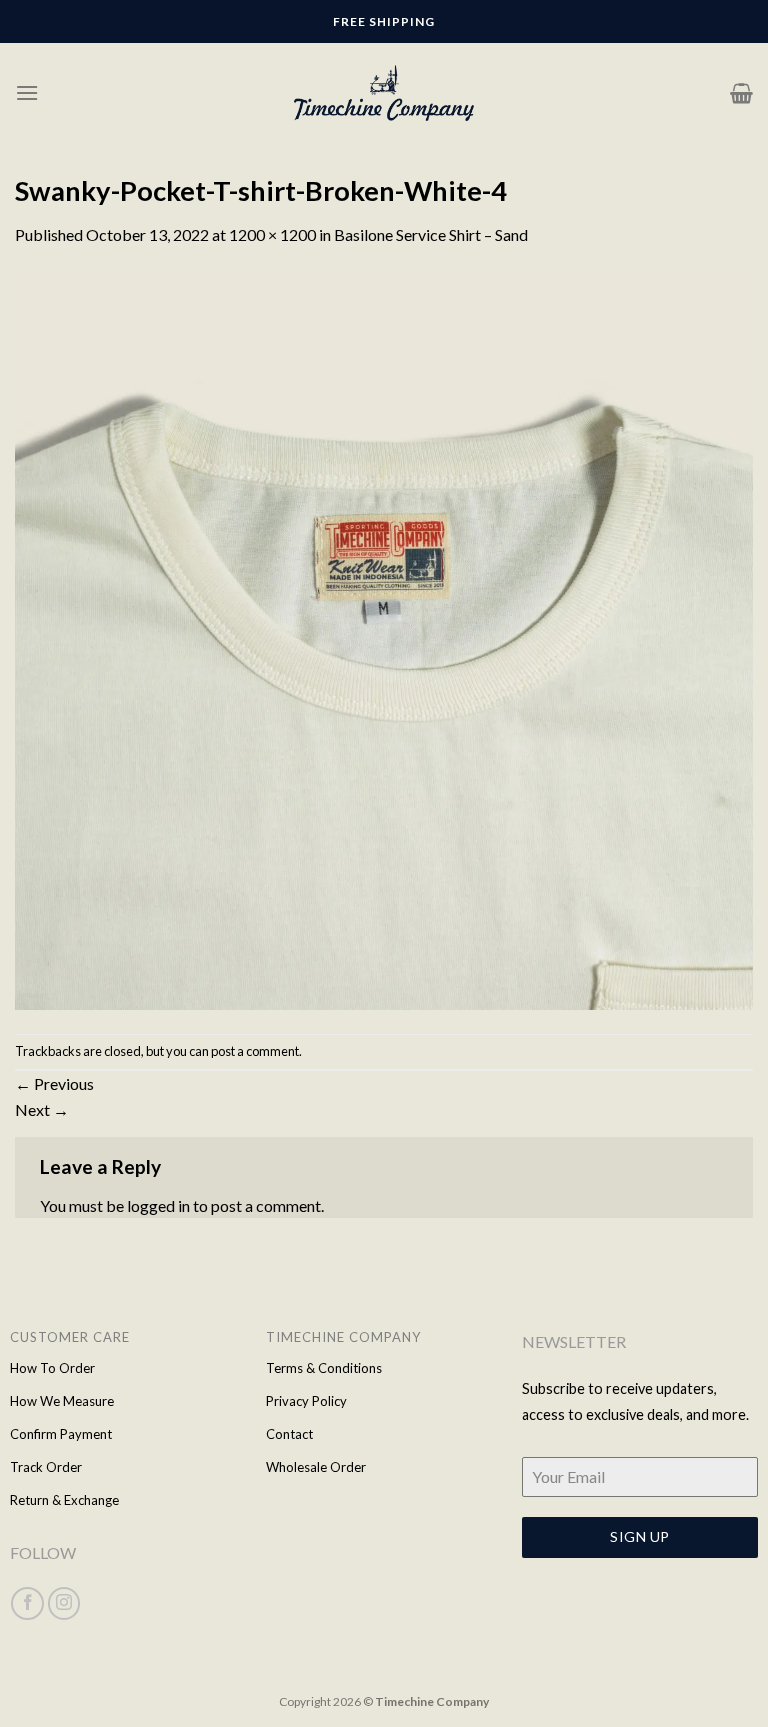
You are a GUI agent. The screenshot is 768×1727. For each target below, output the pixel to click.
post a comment (255, 1051)
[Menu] (27, 92)
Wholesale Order (316, 1467)
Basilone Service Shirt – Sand (431, 234)
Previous (54, 1083)
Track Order (46, 1467)
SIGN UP (639, 1536)
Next (42, 1109)
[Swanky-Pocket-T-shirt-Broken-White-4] (384, 638)
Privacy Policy (306, 1401)
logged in (158, 1205)
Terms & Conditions (324, 1368)
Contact (289, 1434)
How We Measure (62, 1401)
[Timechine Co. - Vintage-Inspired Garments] (384, 93)
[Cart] (741, 93)
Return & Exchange (64, 1500)
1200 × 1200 (272, 234)
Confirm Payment (61, 1434)
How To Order (52, 1368)
